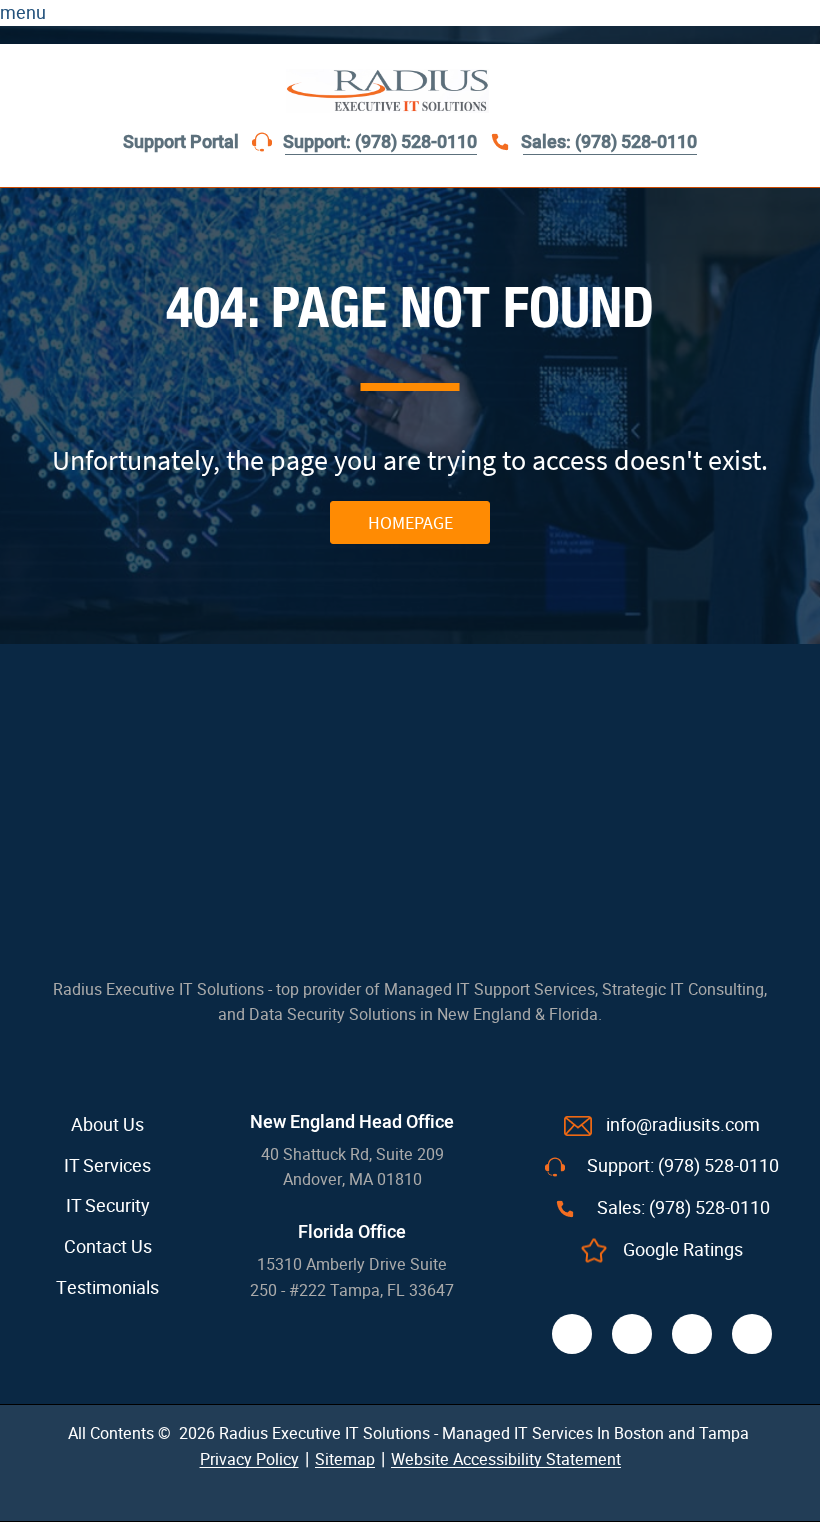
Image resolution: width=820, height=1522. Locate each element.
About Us (107, 1125)
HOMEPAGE (410, 522)
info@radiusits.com (683, 1125)
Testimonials (107, 1288)
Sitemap (345, 1459)
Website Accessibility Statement (506, 1459)
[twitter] (632, 1334)
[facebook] (572, 1334)
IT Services (107, 1166)
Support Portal (181, 142)
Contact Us (108, 1247)
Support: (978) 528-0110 (380, 142)
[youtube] (752, 1334)
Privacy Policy (249, 1459)
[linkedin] (692, 1334)
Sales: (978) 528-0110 (609, 142)
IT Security (108, 1206)
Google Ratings (683, 1250)
